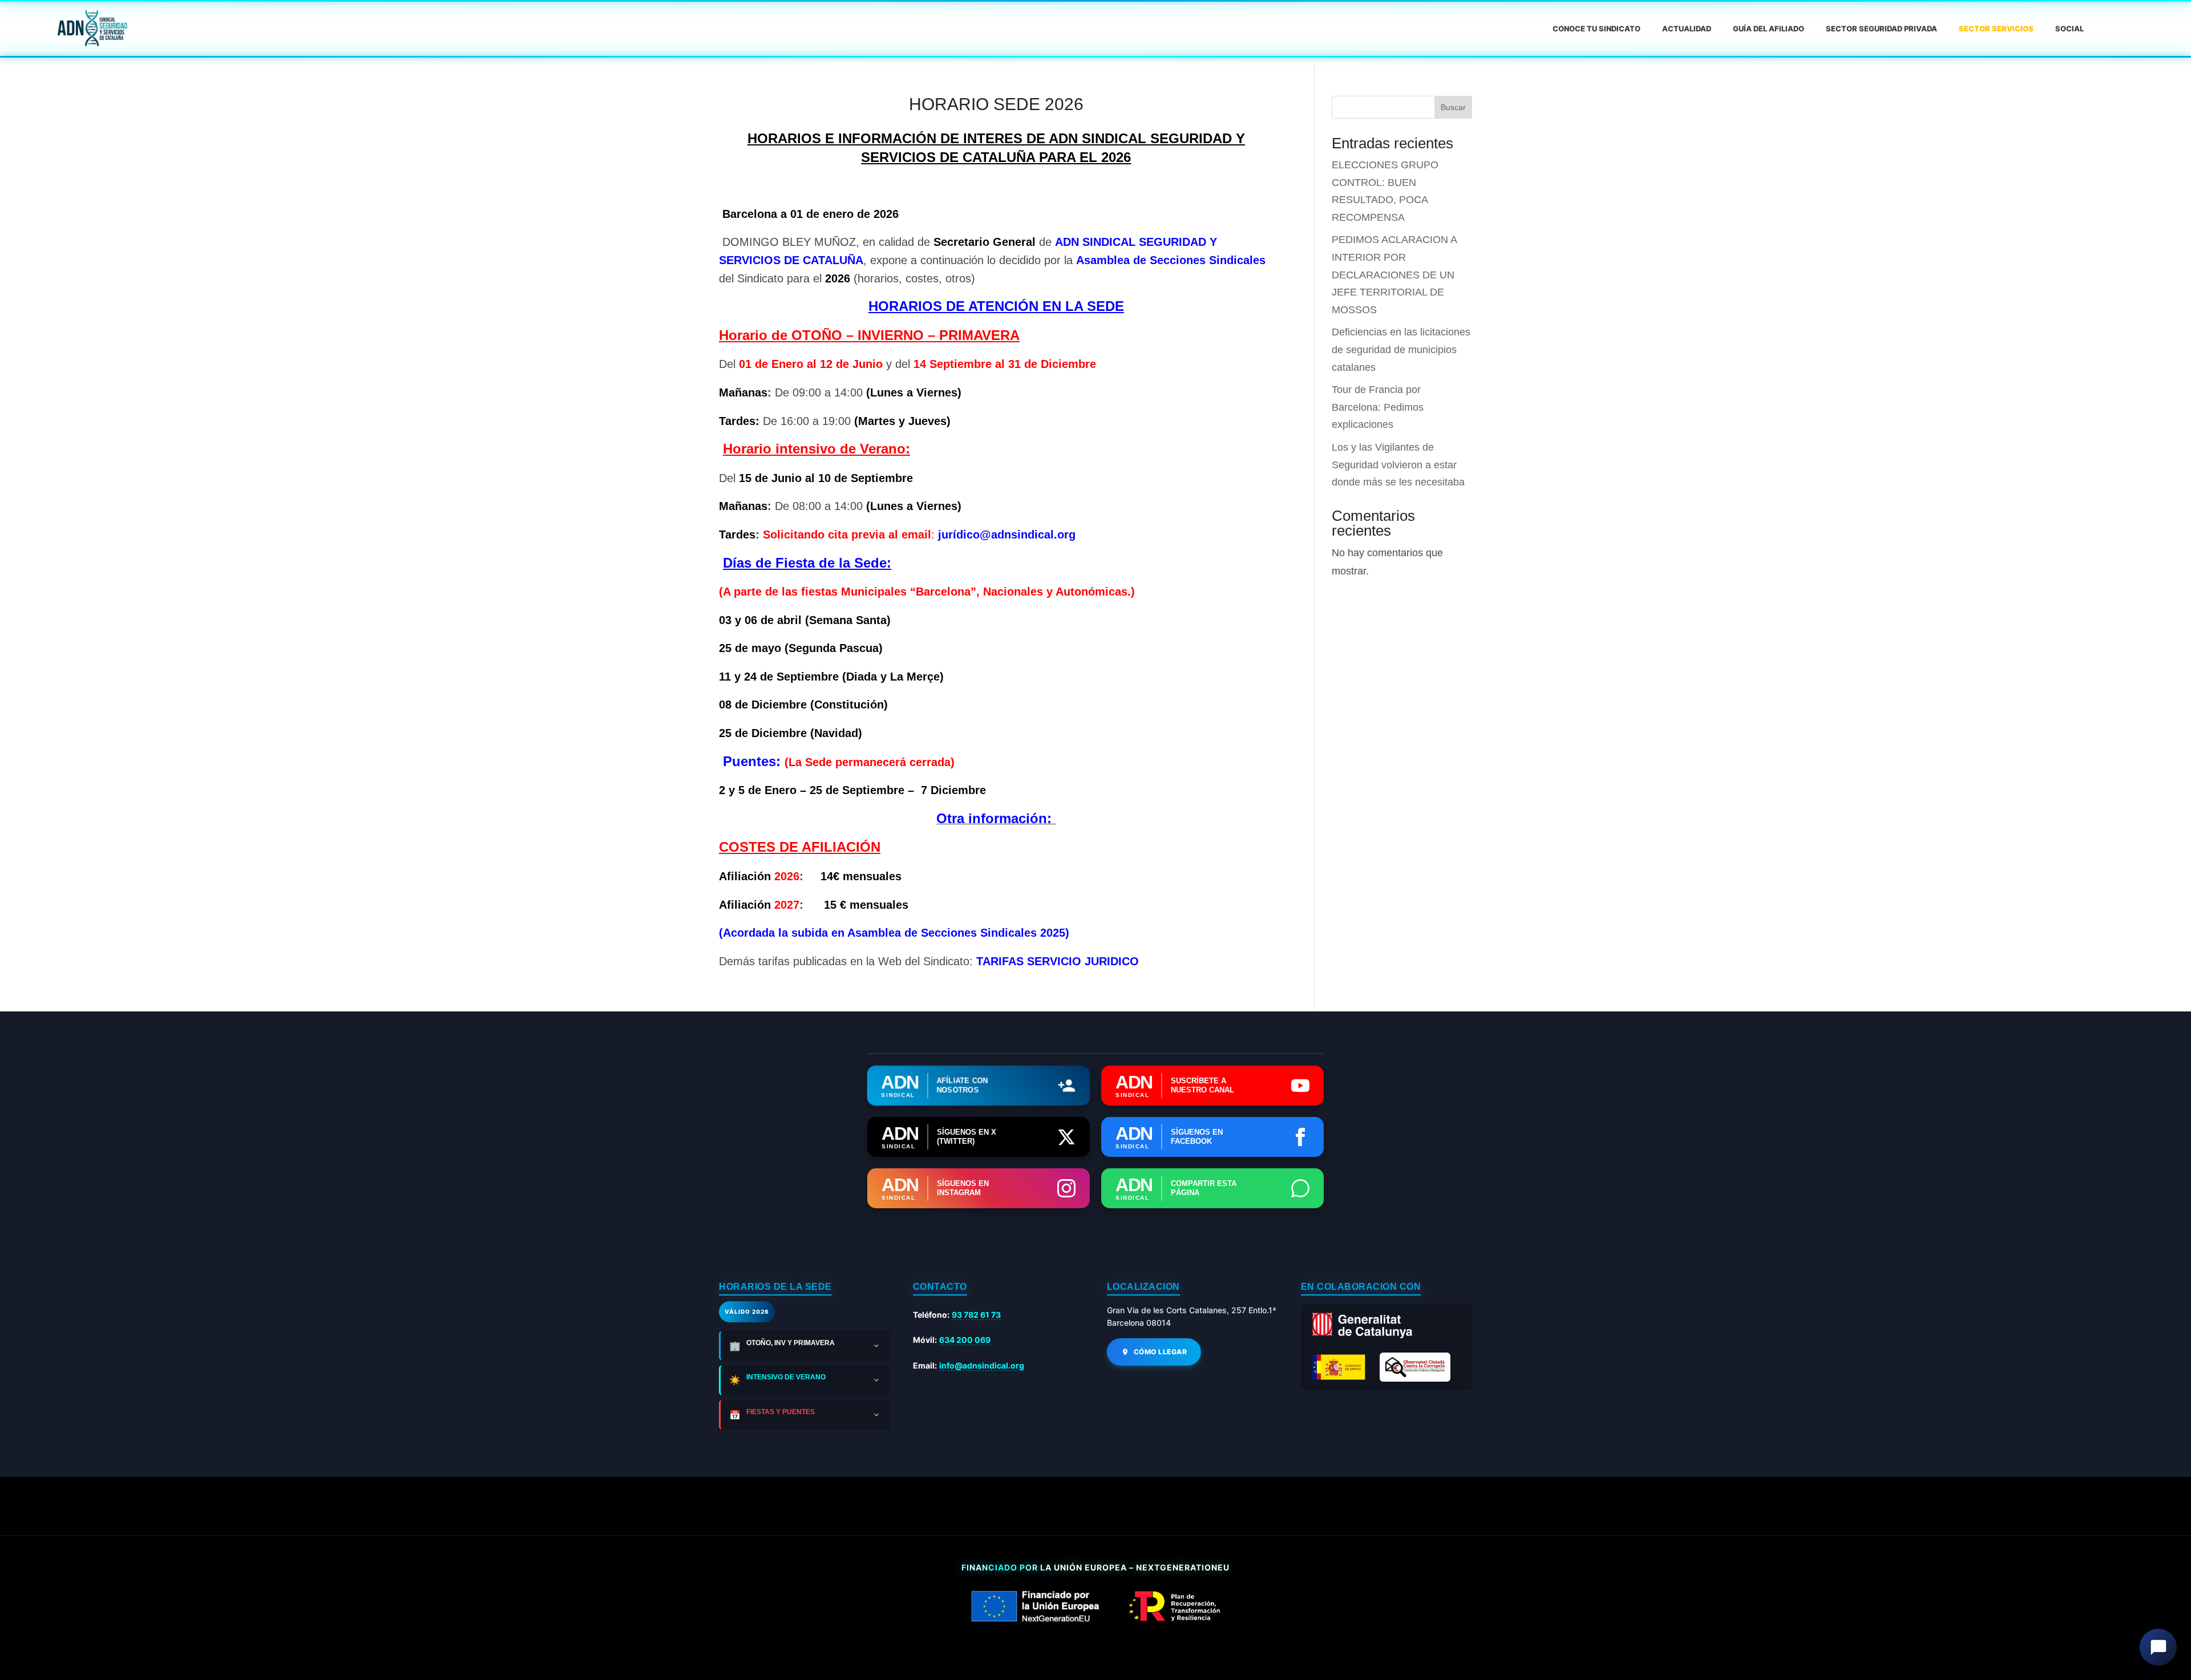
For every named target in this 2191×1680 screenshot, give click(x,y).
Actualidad (1687, 29)
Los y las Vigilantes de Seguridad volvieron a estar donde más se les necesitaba (1398, 465)
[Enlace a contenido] (91, 29)
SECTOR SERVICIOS (1996, 29)
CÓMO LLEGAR (1161, 1352)
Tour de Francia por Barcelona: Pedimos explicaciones (1378, 407)
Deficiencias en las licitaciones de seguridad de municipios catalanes (1401, 349)
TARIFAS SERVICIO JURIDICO (1058, 961)
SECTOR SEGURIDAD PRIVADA (1881, 29)
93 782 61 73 (976, 1315)
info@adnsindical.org (982, 1365)
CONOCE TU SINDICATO (1596, 29)
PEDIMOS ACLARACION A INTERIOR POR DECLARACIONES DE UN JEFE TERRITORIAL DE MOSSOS (1394, 274)
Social (2069, 29)
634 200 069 (965, 1340)
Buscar (1453, 107)
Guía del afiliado (1768, 29)
